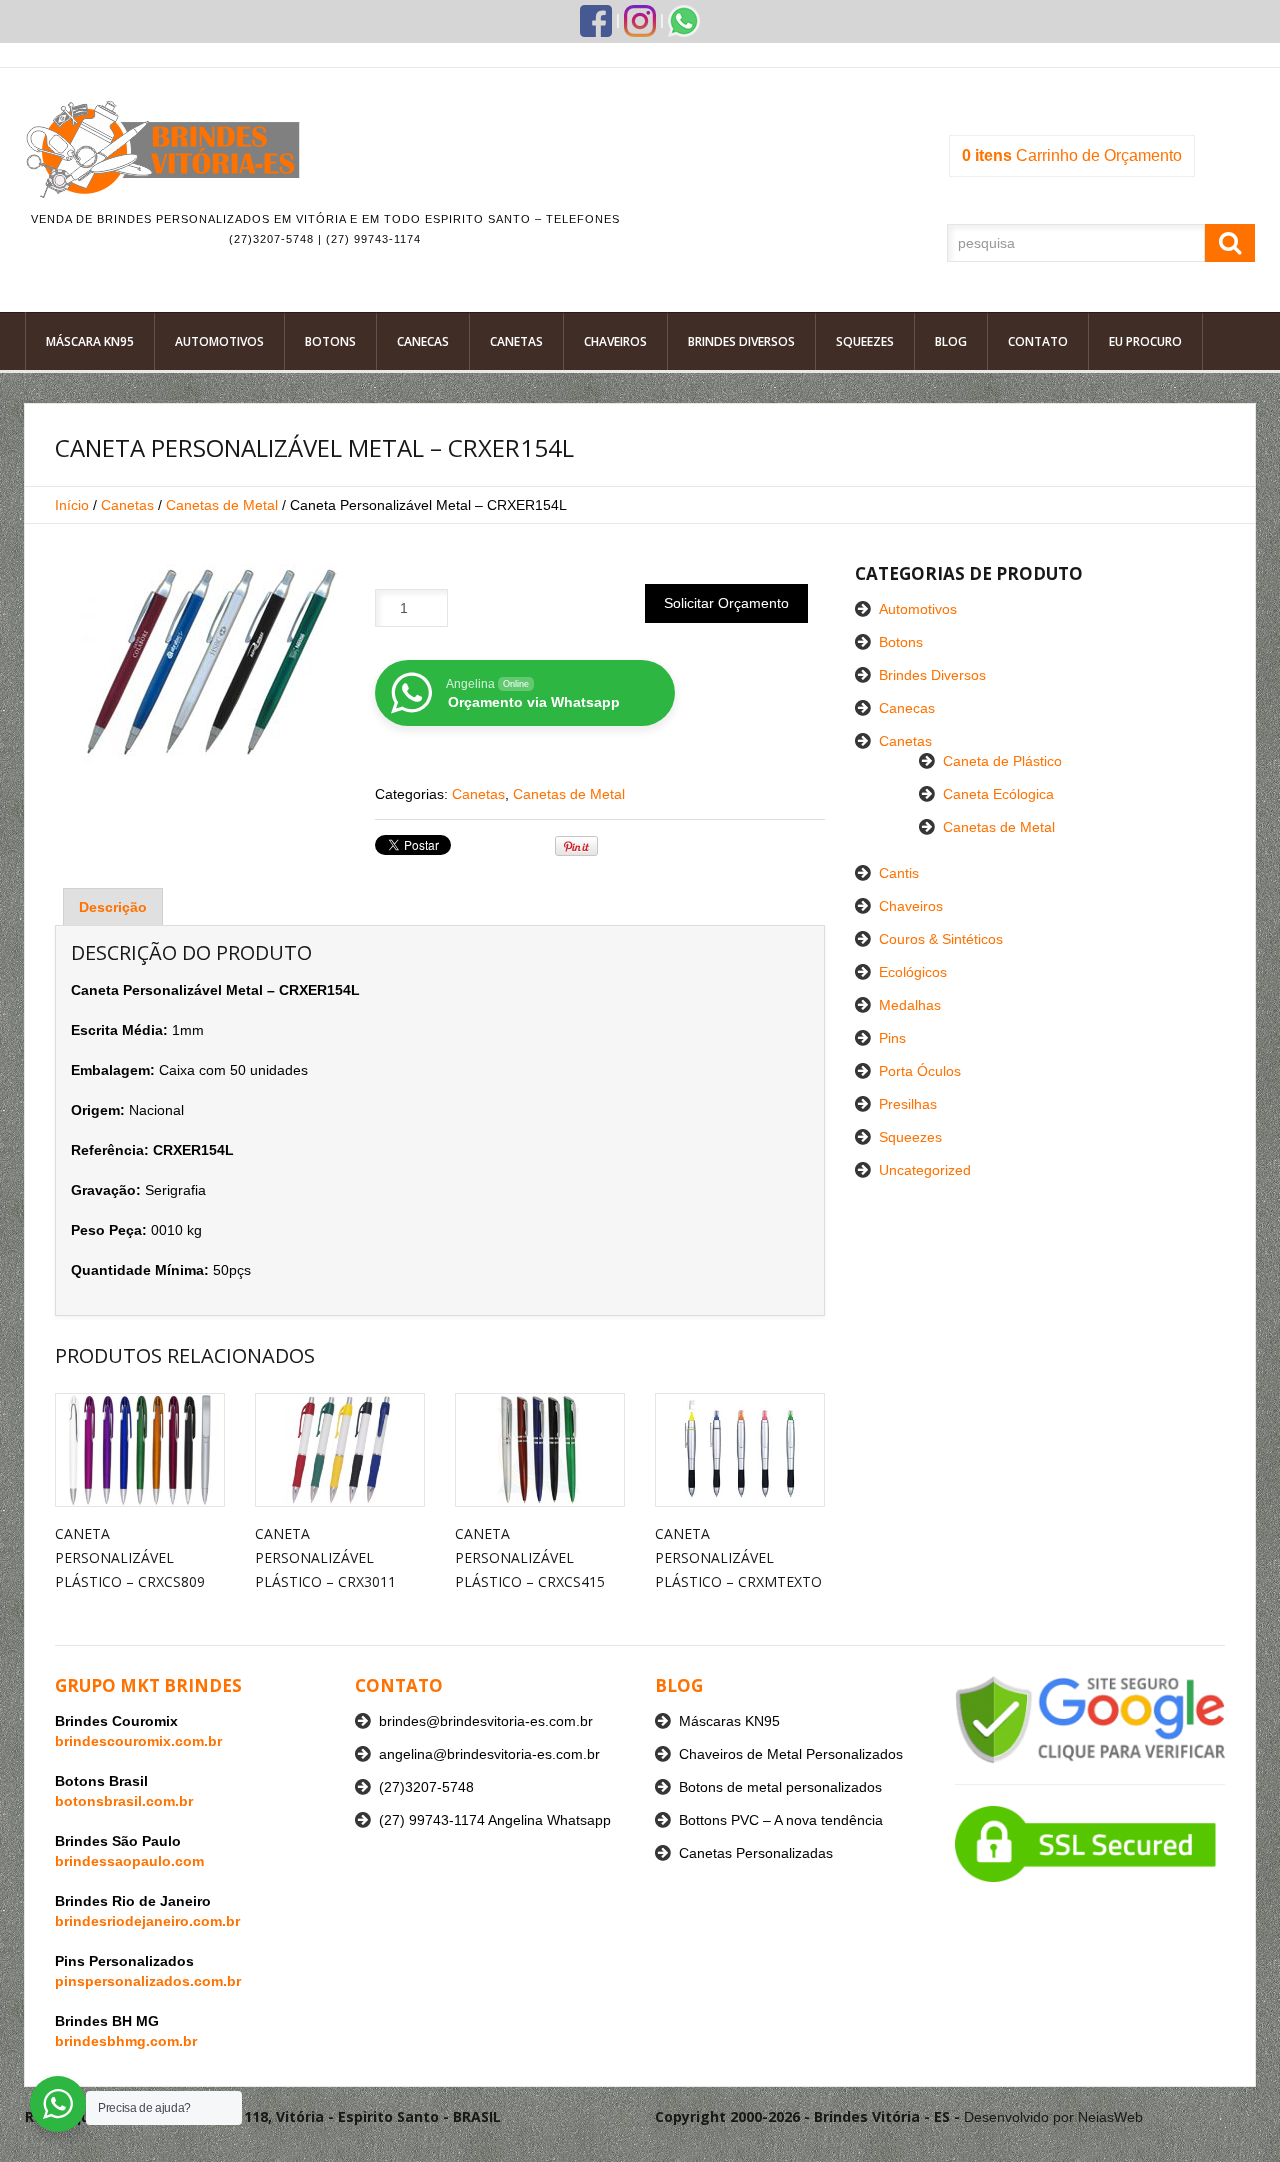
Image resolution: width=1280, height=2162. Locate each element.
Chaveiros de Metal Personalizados (791, 1754)
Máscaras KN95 (729, 1721)
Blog (951, 341)
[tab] (113, 906)
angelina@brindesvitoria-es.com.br (489, 1754)
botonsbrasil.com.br (124, 1801)
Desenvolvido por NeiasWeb (1053, 2117)
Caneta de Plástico (1002, 761)
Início (72, 505)
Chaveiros (615, 341)
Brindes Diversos (741, 341)
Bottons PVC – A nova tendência (781, 1820)
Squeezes (865, 341)
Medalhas (910, 1005)
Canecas (423, 341)
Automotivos (219, 341)
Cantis (899, 873)
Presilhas (908, 1104)
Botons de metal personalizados (780, 1787)
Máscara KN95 (90, 341)
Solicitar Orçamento (726, 603)
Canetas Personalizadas (756, 1853)
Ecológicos (913, 972)
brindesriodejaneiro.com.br (147, 1921)
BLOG (679, 1685)
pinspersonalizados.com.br (148, 1981)
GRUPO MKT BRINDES (148, 1685)
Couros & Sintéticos (941, 939)
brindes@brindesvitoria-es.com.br (486, 1721)
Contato (1038, 341)
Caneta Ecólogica (998, 794)
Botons (330, 341)
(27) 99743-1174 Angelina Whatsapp (495, 1820)
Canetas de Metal (222, 505)
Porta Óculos (920, 1071)
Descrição (113, 907)
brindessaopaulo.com (129, 1861)
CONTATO (399, 1685)
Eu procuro (1145, 341)
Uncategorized (925, 1170)
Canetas (516, 341)
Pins (892, 1038)
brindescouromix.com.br (138, 1741)
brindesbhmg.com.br (126, 2041)
